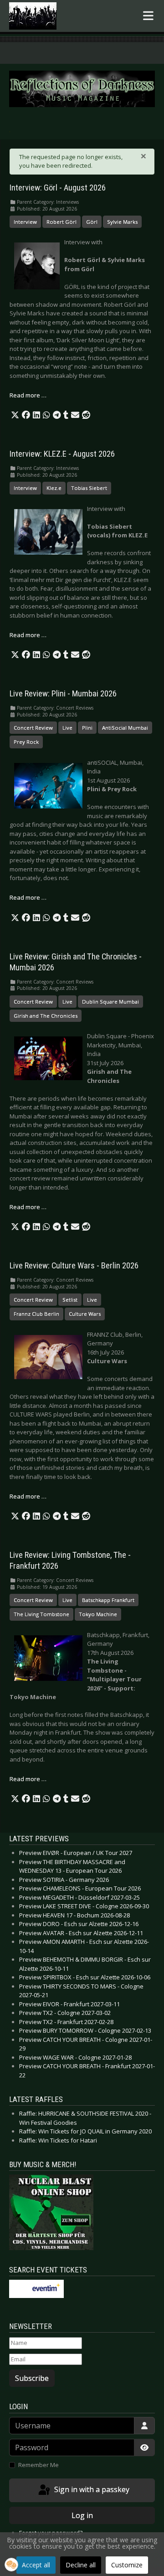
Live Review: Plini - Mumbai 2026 (63, 694)
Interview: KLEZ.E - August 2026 (62, 454)
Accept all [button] (36, 2565)
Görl (92, 222)
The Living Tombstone (41, 1614)
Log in (82, 2515)
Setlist (70, 1300)
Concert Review (33, 728)
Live (67, 728)
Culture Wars (85, 1314)
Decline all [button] (81, 2565)
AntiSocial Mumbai (125, 728)
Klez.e (54, 488)
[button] (15, 415)
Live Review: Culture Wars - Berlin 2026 (74, 1266)
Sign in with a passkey (91, 2489)
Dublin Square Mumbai (110, 1002)
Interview (25, 222)
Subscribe (32, 2378)
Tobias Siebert (89, 488)
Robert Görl (61, 222)
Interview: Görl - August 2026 (58, 188)
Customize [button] (127, 2565)
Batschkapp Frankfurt (108, 1600)
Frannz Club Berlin (36, 1314)
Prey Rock (26, 742)
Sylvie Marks (122, 222)
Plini (87, 728)
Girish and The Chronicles (46, 1016)
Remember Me (38, 2465)
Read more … (28, 395)
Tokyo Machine (98, 1614)
